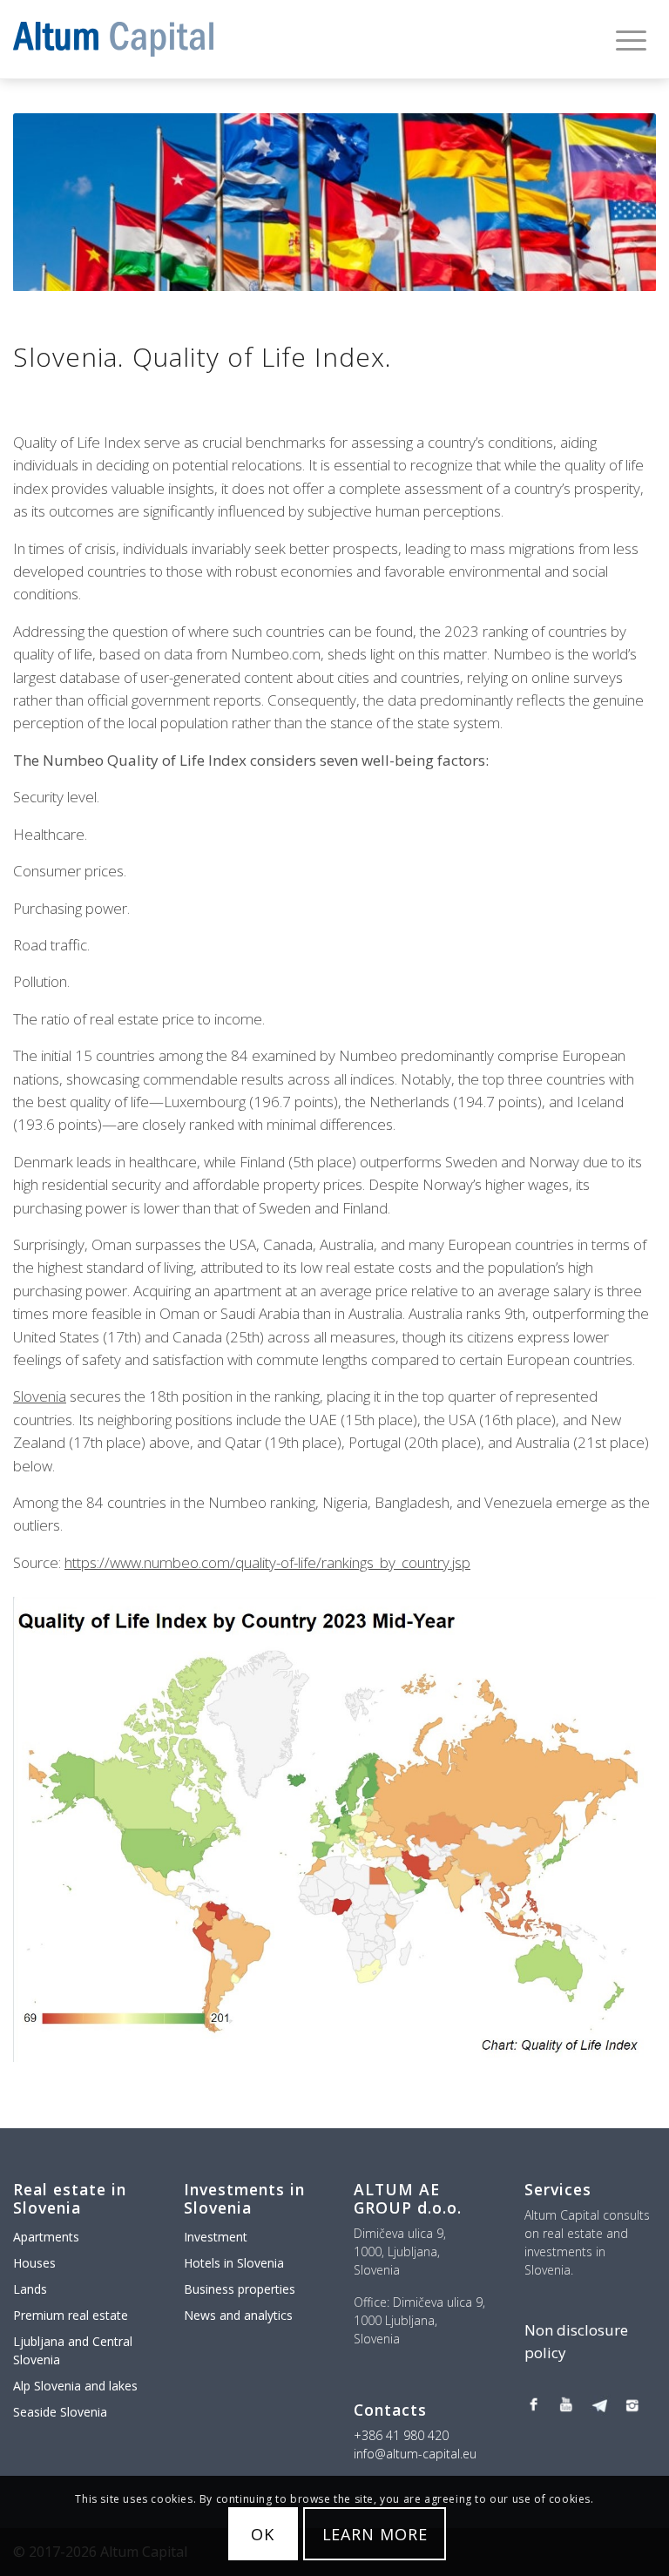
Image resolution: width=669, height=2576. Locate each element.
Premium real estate (71, 2315)
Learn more (375, 2534)
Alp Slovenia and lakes (75, 2386)
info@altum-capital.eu (415, 2454)
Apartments (46, 2237)
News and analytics (238, 2315)
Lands (30, 2289)
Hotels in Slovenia (234, 2263)
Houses (34, 2263)
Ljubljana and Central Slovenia (73, 2350)
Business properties (240, 2289)
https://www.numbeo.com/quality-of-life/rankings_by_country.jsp (267, 1562)
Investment (216, 2237)
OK (263, 2534)
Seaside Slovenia (60, 2412)
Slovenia (40, 1396)
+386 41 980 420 (401, 2435)
